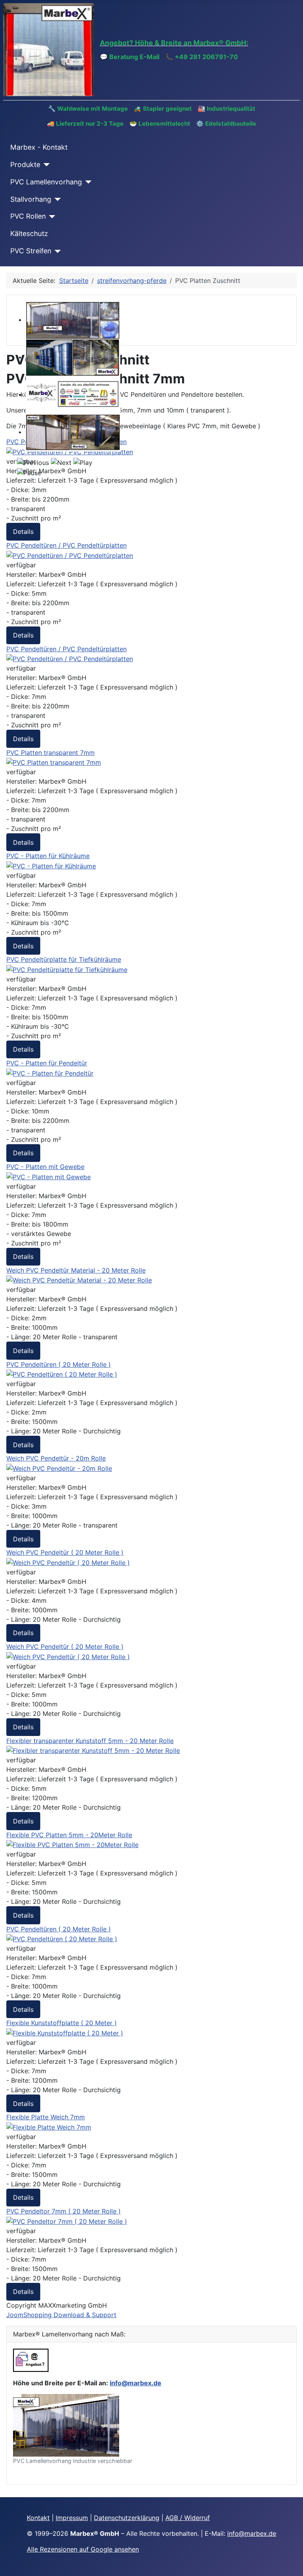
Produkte (25, 164)
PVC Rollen (28, 216)
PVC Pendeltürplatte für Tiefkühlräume (64, 959)
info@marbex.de (136, 2383)
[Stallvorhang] (56, 199)
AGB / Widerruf (188, 2518)
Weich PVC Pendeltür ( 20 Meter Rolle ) (65, 1552)
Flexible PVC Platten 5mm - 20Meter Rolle (69, 1835)
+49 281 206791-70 (206, 57)
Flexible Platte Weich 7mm (46, 2117)
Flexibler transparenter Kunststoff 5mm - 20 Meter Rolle (90, 1741)
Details (23, 532)
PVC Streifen (31, 251)
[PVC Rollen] (51, 217)
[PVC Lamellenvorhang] (87, 182)
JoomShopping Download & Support (61, 2315)
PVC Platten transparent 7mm (50, 753)
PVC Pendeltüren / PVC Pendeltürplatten (66, 545)
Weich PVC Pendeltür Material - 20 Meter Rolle (76, 1270)
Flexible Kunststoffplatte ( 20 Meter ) (62, 2023)
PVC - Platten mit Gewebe (45, 1167)
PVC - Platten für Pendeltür (47, 1063)
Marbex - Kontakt (39, 147)
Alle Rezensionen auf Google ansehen (83, 2549)
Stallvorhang (31, 199)
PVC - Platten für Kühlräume (48, 856)
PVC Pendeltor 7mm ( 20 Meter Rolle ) (64, 2211)
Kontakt (38, 2518)
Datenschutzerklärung (127, 2518)
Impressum (72, 2518)
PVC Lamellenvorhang (46, 182)
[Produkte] (45, 165)
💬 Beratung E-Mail (130, 57)
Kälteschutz (29, 233)
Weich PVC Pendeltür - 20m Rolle (56, 1458)
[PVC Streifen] (56, 251)
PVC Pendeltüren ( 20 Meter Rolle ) (59, 1364)
